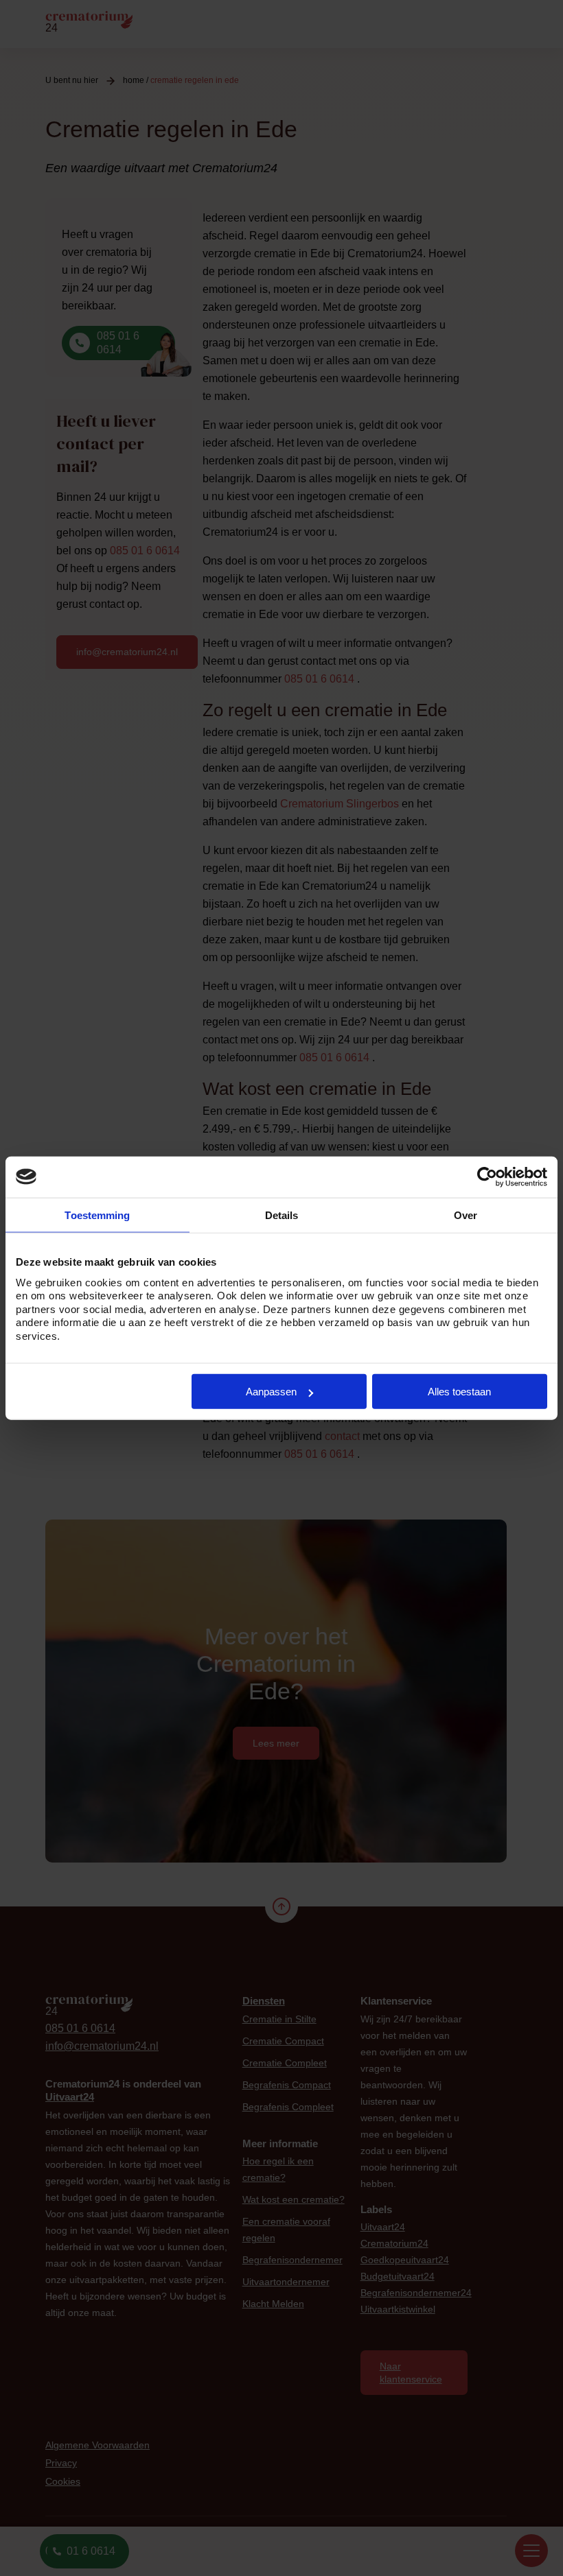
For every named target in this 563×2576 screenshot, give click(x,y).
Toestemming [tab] (97, 1215)
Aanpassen (271, 1392)
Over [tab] (466, 1215)
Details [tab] (282, 1215)
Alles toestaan (459, 1392)
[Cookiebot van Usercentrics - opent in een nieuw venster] (487, 1177)
